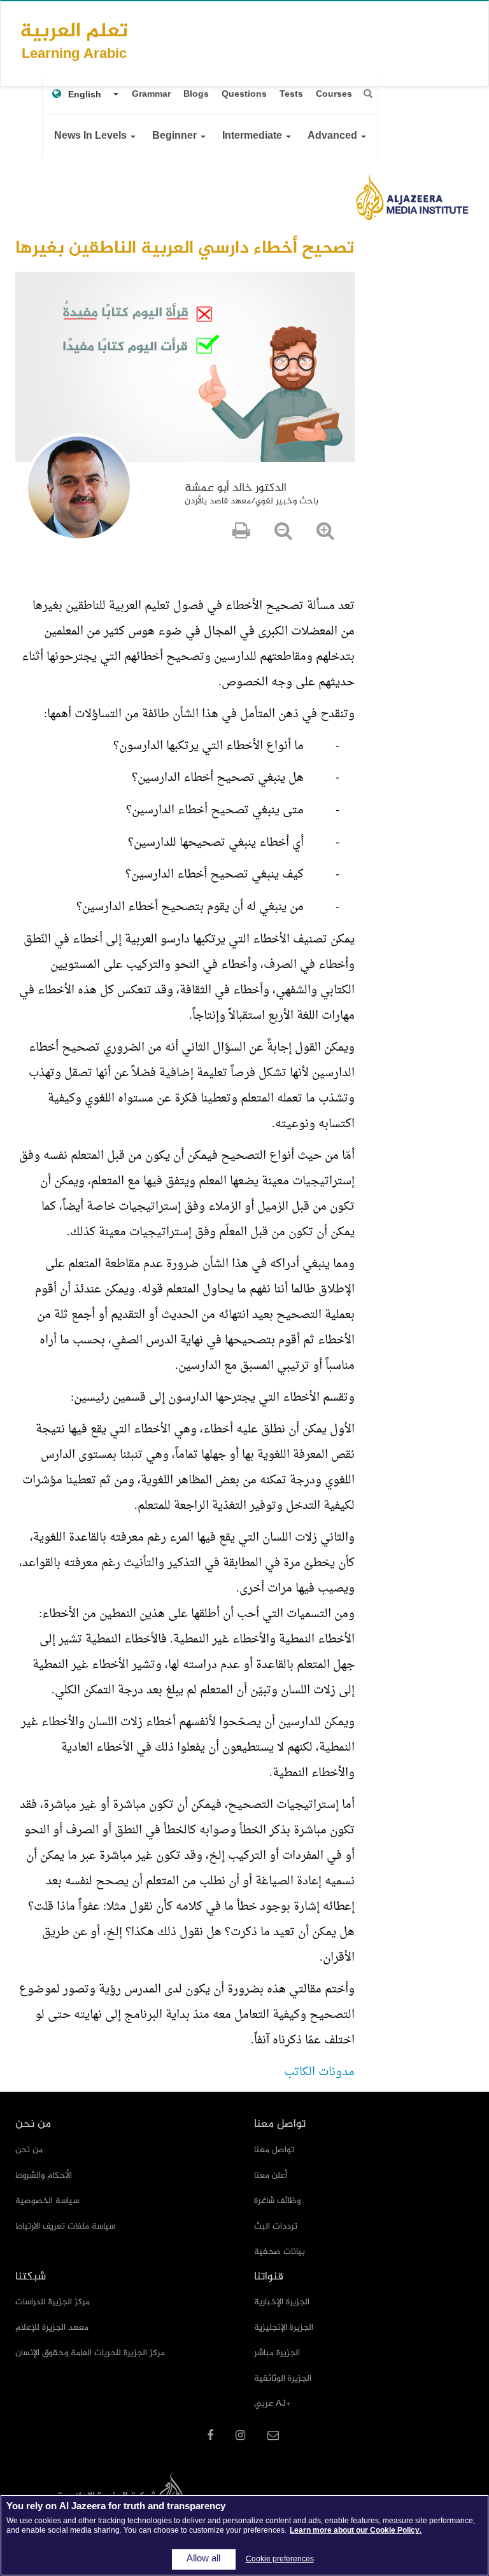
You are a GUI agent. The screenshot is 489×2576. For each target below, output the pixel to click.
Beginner (176, 136)
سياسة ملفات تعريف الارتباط (65, 2226)
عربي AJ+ (272, 2404)
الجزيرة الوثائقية (283, 2378)
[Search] (368, 94)
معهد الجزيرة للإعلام (52, 2327)
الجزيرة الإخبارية (282, 2302)
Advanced (334, 136)
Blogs (196, 94)
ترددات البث (276, 2226)
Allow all (203, 2559)
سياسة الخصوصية (47, 2201)
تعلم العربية (74, 40)
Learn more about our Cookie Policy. (356, 2531)
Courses (334, 94)
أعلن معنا (271, 2175)
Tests (291, 94)
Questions (244, 94)
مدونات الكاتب (319, 2072)
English (85, 95)
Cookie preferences (280, 2559)
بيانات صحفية (280, 2252)
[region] (244, 2535)
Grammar (151, 94)
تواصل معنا (274, 2150)
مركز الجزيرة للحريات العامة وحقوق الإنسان (90, 2353)
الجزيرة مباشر (277, 2353)
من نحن (29, 2150)
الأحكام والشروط (44, 2175)
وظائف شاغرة (277, 2201)
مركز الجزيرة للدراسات (53, 2302)
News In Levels (92, 136)
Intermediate (253, 136)
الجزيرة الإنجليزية (284, 2327)
